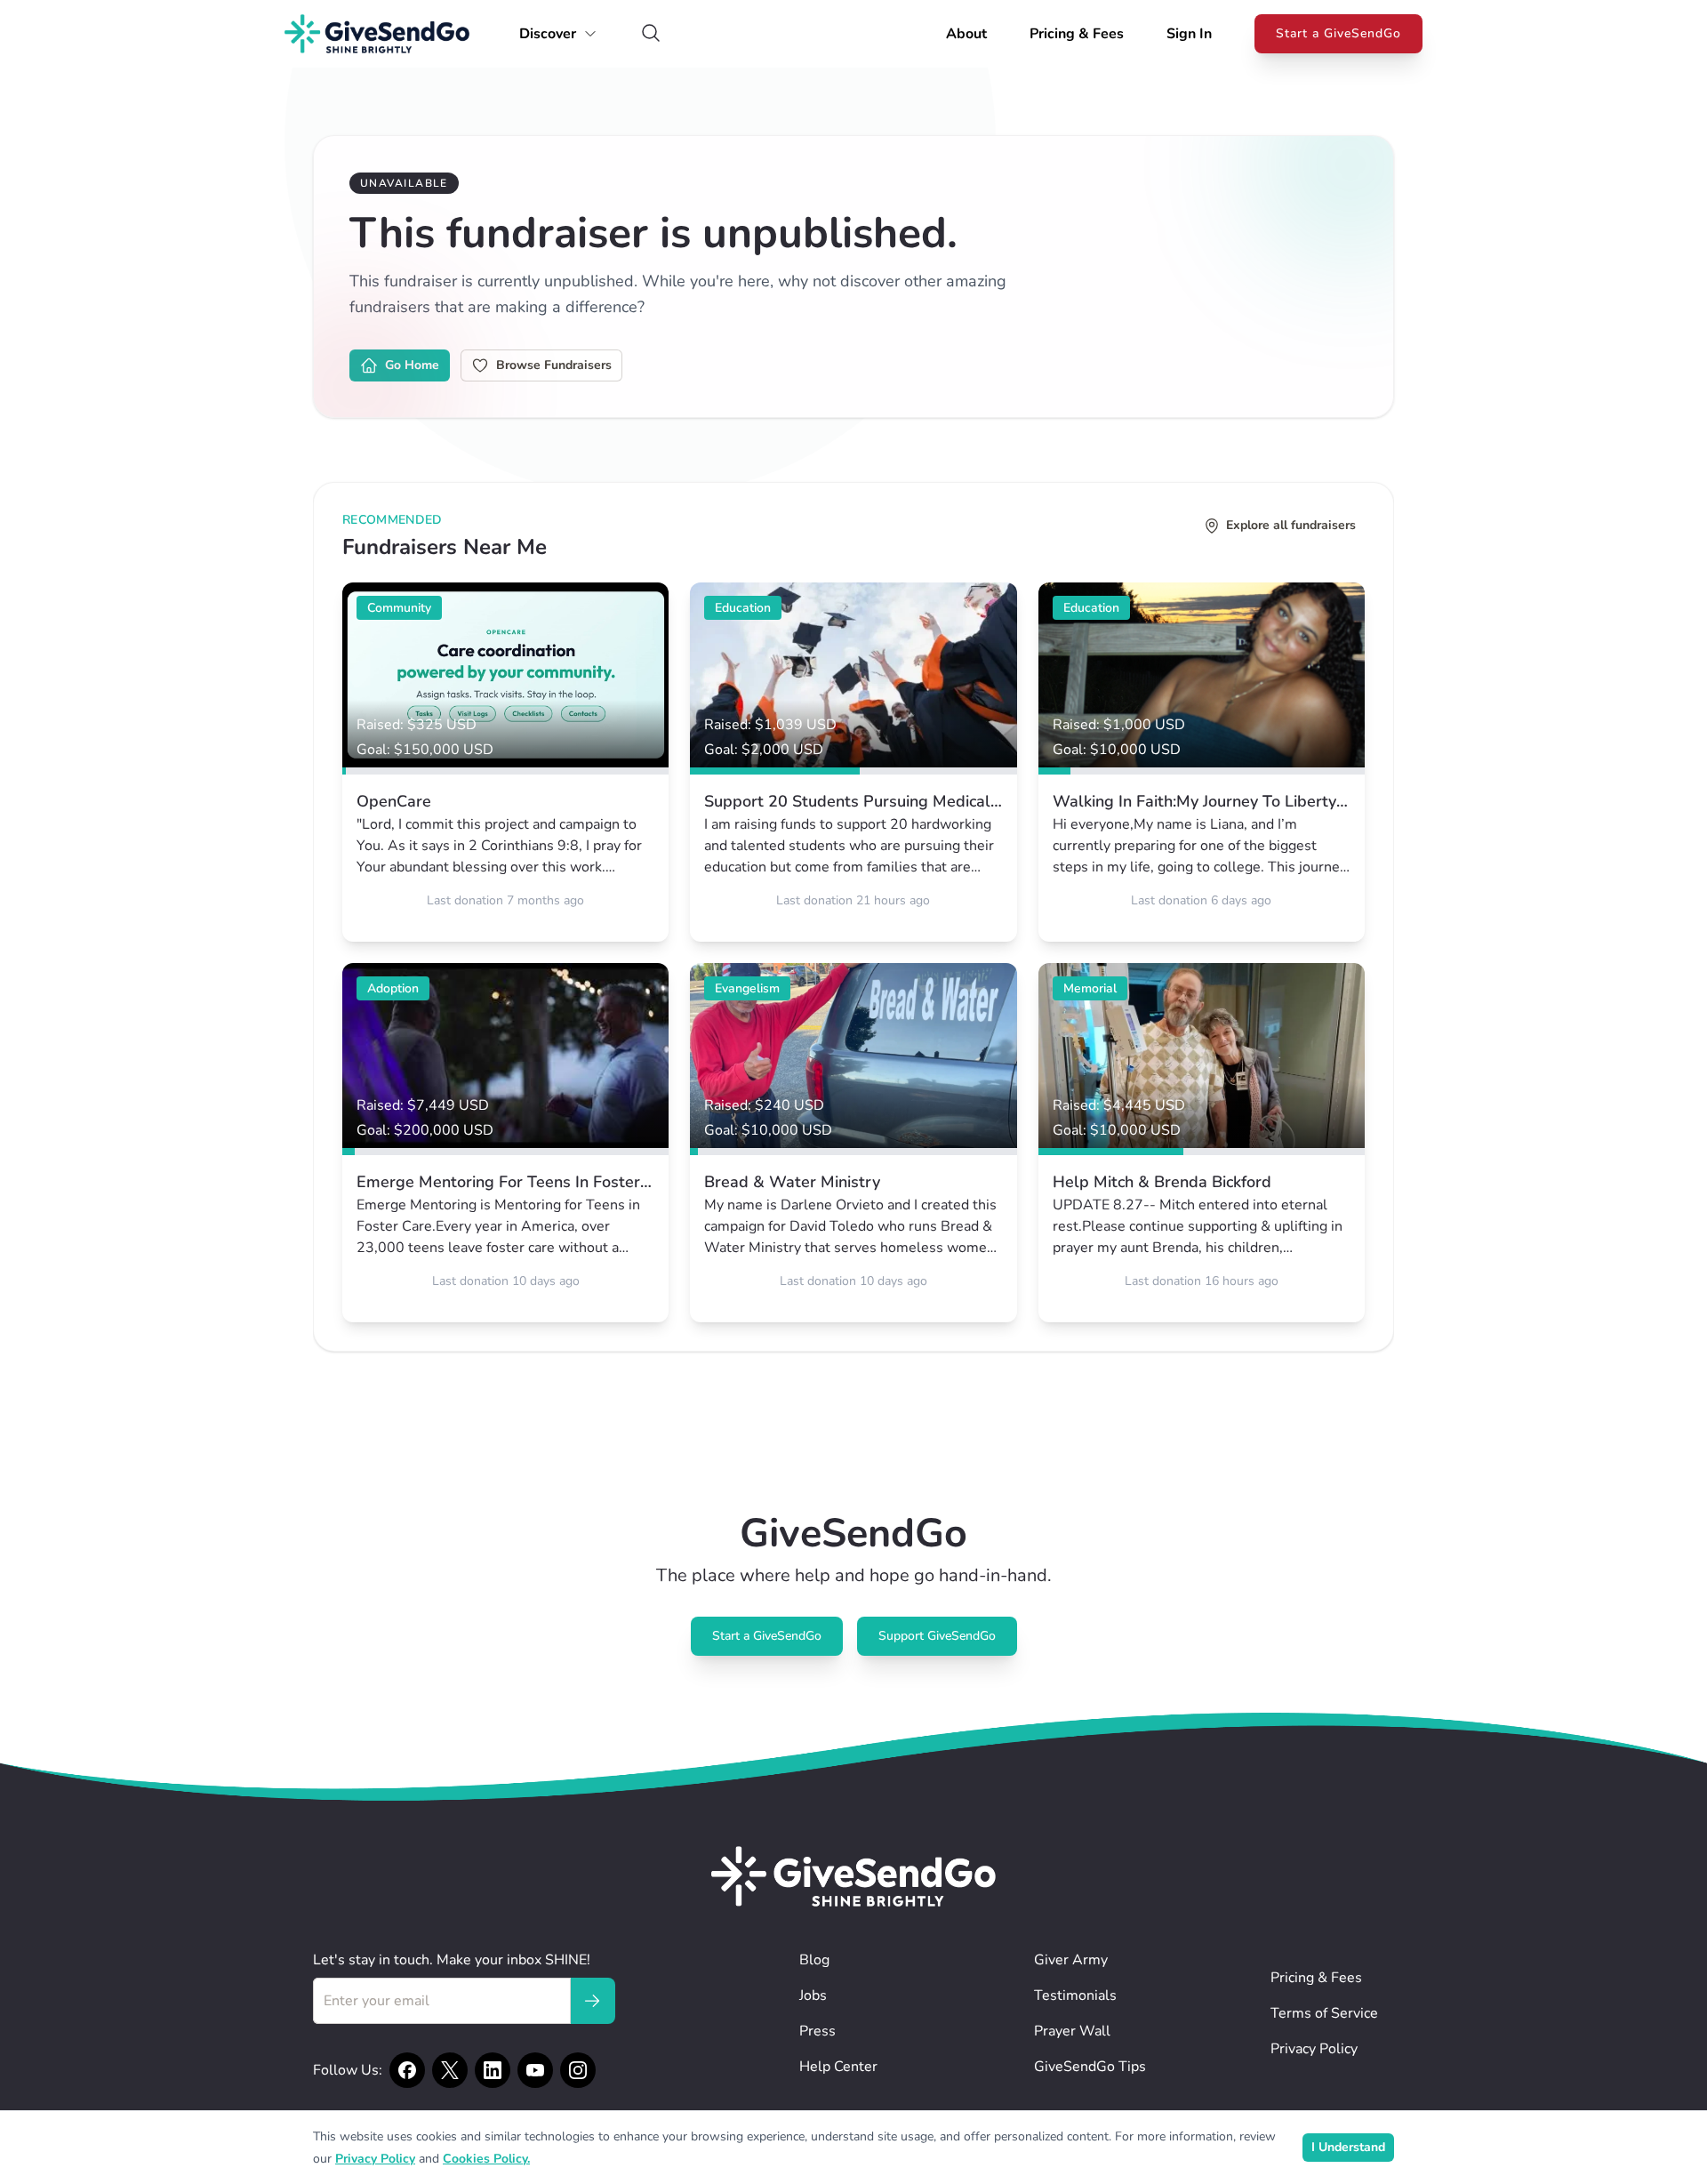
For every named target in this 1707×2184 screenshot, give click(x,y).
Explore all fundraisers (1291, 525)
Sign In (1189, 34)
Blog (814, 1960)
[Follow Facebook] (407, 2070)
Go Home (412, 365)
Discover (548, 34)
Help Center (838, 2067)
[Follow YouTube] (535, 2070)
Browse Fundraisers (554, 365)
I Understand (1348, 2147)
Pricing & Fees (1077, 34)
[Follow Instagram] (578, 2070)
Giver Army (1071, 1960)
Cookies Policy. (486, 2159)
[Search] (651, 34)
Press (817, 2031)
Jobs (813, 1995)
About (966, 34)
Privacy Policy (1314, 2049)
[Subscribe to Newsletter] (592, 2001)
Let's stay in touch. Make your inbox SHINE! (452, 1960)
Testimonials (1075, 1995)
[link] (505, 762)
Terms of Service (1324, 2013)
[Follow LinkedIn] (493, 2070)
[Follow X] (450, 2070)
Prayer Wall (1072, 2031)
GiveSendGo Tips (1090, 2067)
